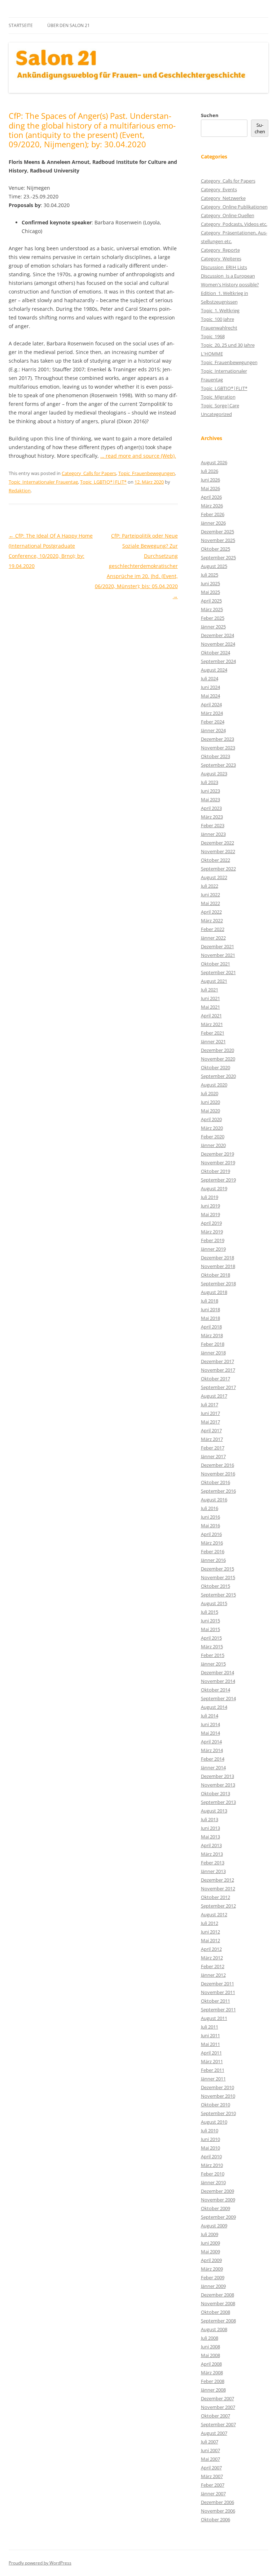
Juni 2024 (210, 687)
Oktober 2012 (216, 1897)
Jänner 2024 (213, 730)
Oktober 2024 (216, 653)
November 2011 (218, 1992)
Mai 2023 (210, 799)
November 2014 (218, 1681)
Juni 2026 (210, 480)
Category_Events (219, 189)
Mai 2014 (210, 1733)
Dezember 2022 (217, 843)
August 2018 (214, 1292)
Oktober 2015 (216, 1586)
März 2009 (212, 2269)
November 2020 (218, 1059)
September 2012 (218, 1906)
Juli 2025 (210, 575)
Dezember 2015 (217, 1569)
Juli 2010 (210, 2131)
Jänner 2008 (213, 2390)
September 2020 (218, 1076)
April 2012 (211, 1949)
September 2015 (218, 1595)
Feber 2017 (213, 1448)
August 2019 (214, 1188)
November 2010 (218, 2096)
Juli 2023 (210, 782)
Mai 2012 (210, 1940)
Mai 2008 (210, 2355)
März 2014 (212, 1750)
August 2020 (214, 1085)
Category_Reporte (220, 250)
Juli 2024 (210, 678)
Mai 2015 (210, 1629)
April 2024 (211, 704)
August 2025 (214, 566)
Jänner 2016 (213, 1560)
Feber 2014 (213, 1759)
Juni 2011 (210, 2035)
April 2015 (211, 1638)
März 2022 (212, 920)
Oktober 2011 (216, 2001)
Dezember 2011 (217, 1984)
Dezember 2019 (217, 1154)
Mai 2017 (210, 1422)
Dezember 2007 (217, 2398)
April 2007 (211, 2468)
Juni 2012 (210, 1932)
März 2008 (212, 2373)
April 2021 (211, 1016)
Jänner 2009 (213, 2286)
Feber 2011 (213, 2070)
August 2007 (214, 2433)
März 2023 (212, 817)
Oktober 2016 (216, 1482)
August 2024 (214, 670)
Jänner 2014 (213, 1768)
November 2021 (218, 955)
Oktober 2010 (216, 2105)
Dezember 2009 (217, 2191)
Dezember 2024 (217, 635)
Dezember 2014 (217, 1672)
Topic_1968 (213, 336)
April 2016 (211, 1534)
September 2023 (218, 765)
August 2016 (214, 1500)
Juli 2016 (210, 1508)
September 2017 (218, 1387)
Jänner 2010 (213, 2182)
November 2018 (218, 1266)
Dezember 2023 (217, 739)
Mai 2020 (210, 1111)
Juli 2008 (210, 2338)
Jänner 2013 (213, 1871)
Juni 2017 (210, 1413)
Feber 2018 (213, 1344)
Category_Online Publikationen (234, 207)
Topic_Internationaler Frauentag (43, 482)
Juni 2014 (210, 1724)
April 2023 (211, 808)
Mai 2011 (210, 2044)
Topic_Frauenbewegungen (147, 473)
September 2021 (218, 972)
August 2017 (214, 1396)
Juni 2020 (210, 1102)
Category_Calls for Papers (89, 473)
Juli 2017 (210, 1405)
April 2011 (211, 2053)
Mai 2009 (210, 2252)
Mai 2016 (210, 1526)
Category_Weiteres (221, 259)
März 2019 (212, 1232)
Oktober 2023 (216, 756)
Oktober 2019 (216, 1171)
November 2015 (218, 1577)
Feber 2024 (213, 722)
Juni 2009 (210, 2243)
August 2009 (214, 2226)
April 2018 (211, 1327)
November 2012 (218, 1889)
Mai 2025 (210, 592)
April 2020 (211, 1119)
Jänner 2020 (213, 1145)
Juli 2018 (210, 1301)
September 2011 (218, 2010)
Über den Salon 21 (69, 25)
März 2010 (212, 2165)
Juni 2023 (210, 791)
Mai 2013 (210, 1837)
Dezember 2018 (217, 1258)
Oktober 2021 (216, 964)
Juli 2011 (210, 2027)
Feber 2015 (213, 1655)
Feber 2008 (213, 2381)
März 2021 (212, 1024)
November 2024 (218, 644)
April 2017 (211, 1430)
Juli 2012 (210, 1923)
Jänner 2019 (213, 1249)
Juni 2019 (210, 1206)
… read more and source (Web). (138, 456)
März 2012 (212, 1958)
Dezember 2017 (217, 1361)
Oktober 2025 (216, 549)
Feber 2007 (213, 2485)
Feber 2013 (213, 1863)
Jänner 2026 (213, 523)
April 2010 (211, 2156)
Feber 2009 (213, 2277)
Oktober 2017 (216, 1379)
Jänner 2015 (213, 1664)
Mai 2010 (210, 2148)
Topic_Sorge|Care (220, 406)
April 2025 (211, 601)
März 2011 (212, 2061)
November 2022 (218, 851)
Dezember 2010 (217, 2087)
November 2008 (218, 2303)
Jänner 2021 (213, 1041)
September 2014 (218, 1698)
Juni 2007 (210, 2450)
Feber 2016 (213, 1551)
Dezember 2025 (217, 532)
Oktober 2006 (216, 2519)
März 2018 (212, 1335)
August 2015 (214, 1603)
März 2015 (212, 1647)
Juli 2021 (210, 990)
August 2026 (214, 462)
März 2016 (212, 1543)
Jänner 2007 (213, 2494)
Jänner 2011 (213, 2079)
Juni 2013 (210, 1828)
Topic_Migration (218, 397)
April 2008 (211, 2364)
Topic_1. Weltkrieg (220, 310)
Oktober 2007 (216, 2416)
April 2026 (211, 497)
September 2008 (218, 2321)
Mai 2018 (210, 1318)
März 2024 (212, 713)
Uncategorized (216, 414)
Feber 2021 (213, 1033)
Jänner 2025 (213, 627)
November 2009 (218, 2200)
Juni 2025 (210, 583)
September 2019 (218, 1180)
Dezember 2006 (217, 2502)
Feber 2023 (213, 825)
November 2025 (218, 540)
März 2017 (212, 1439)
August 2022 (214, 877)
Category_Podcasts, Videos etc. (234, 224)
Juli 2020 (210, 1093)
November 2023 (218, 748)
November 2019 (218, 1162)
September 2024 (218, 661)
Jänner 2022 (213, 938)
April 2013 (211, 1845)
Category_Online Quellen (228, 215)
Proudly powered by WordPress (40, 2563)
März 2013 (212, 1854)
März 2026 (212, 506)
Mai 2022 (210, 903)
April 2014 (211, 1742)
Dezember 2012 (217, 1880)
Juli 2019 (210, 1197)
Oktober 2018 (216, 1275)
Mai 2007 (210, 2459)
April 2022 (211, 912)
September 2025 (218, 557)
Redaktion (20, 490)
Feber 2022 (213, 929)
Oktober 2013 (216, 1793)
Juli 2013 (210, 1819)
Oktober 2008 (216, 2312)
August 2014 (214, 1707)
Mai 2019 (210, 1214)
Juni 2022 (210, 895)
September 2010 (218, 2113)
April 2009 (211, 2260)
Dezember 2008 (217, 2295)
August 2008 (214, 2329)
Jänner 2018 (213, 1353)
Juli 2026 (210, 471)
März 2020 (212, 1128)
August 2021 (214, 981)
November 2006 (218, 2511)
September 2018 (218, 1283)
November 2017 (218, 1370)
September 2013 (218, 1802)
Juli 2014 (210, 1716)
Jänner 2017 (213, 1456)
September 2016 (218, 1491)
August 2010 (214, 2122)
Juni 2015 (210, 1621)
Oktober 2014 (216, 1690)
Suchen (210, 115)
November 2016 (218, 1474)
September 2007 (218, 2424)
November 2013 (218, 1785)
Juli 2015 (210, 1612)
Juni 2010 (210, 2139)
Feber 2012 (213, 1966)
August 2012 (214, 1914)
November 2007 (218, 2407)
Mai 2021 (210, 1007)
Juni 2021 (210, 998)
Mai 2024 (210, 696)
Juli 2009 (210, 2234)
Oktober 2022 (216, 860)
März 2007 (212, 2476)
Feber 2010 (213, 2174)
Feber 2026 (213, 514)
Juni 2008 (210, 2347)
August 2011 (214, 2018)
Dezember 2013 (217, 1776)
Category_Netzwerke (223, 198)
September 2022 (218, 869)
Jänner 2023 (213, 834)
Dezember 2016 (217, 1465)
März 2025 (212, 609)
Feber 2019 (213, 1240)
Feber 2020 (213, 1137)
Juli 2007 (210, 2442)
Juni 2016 (210, 1517)
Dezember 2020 (217, 1050)
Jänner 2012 (213, 1975)
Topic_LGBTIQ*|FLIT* (103, 482)
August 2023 (214, 774)
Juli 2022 (210, 886)
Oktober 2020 (216, 1067)
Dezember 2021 (217, 946)
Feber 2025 (213, 618)
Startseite (21, 25)
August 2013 (214, 1811)
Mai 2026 (210, 488)
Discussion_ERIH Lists (224, 267)
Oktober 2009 (216, 2208)
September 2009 (218, 2217)
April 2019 (211, 1223)
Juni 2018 (210, 1309)
